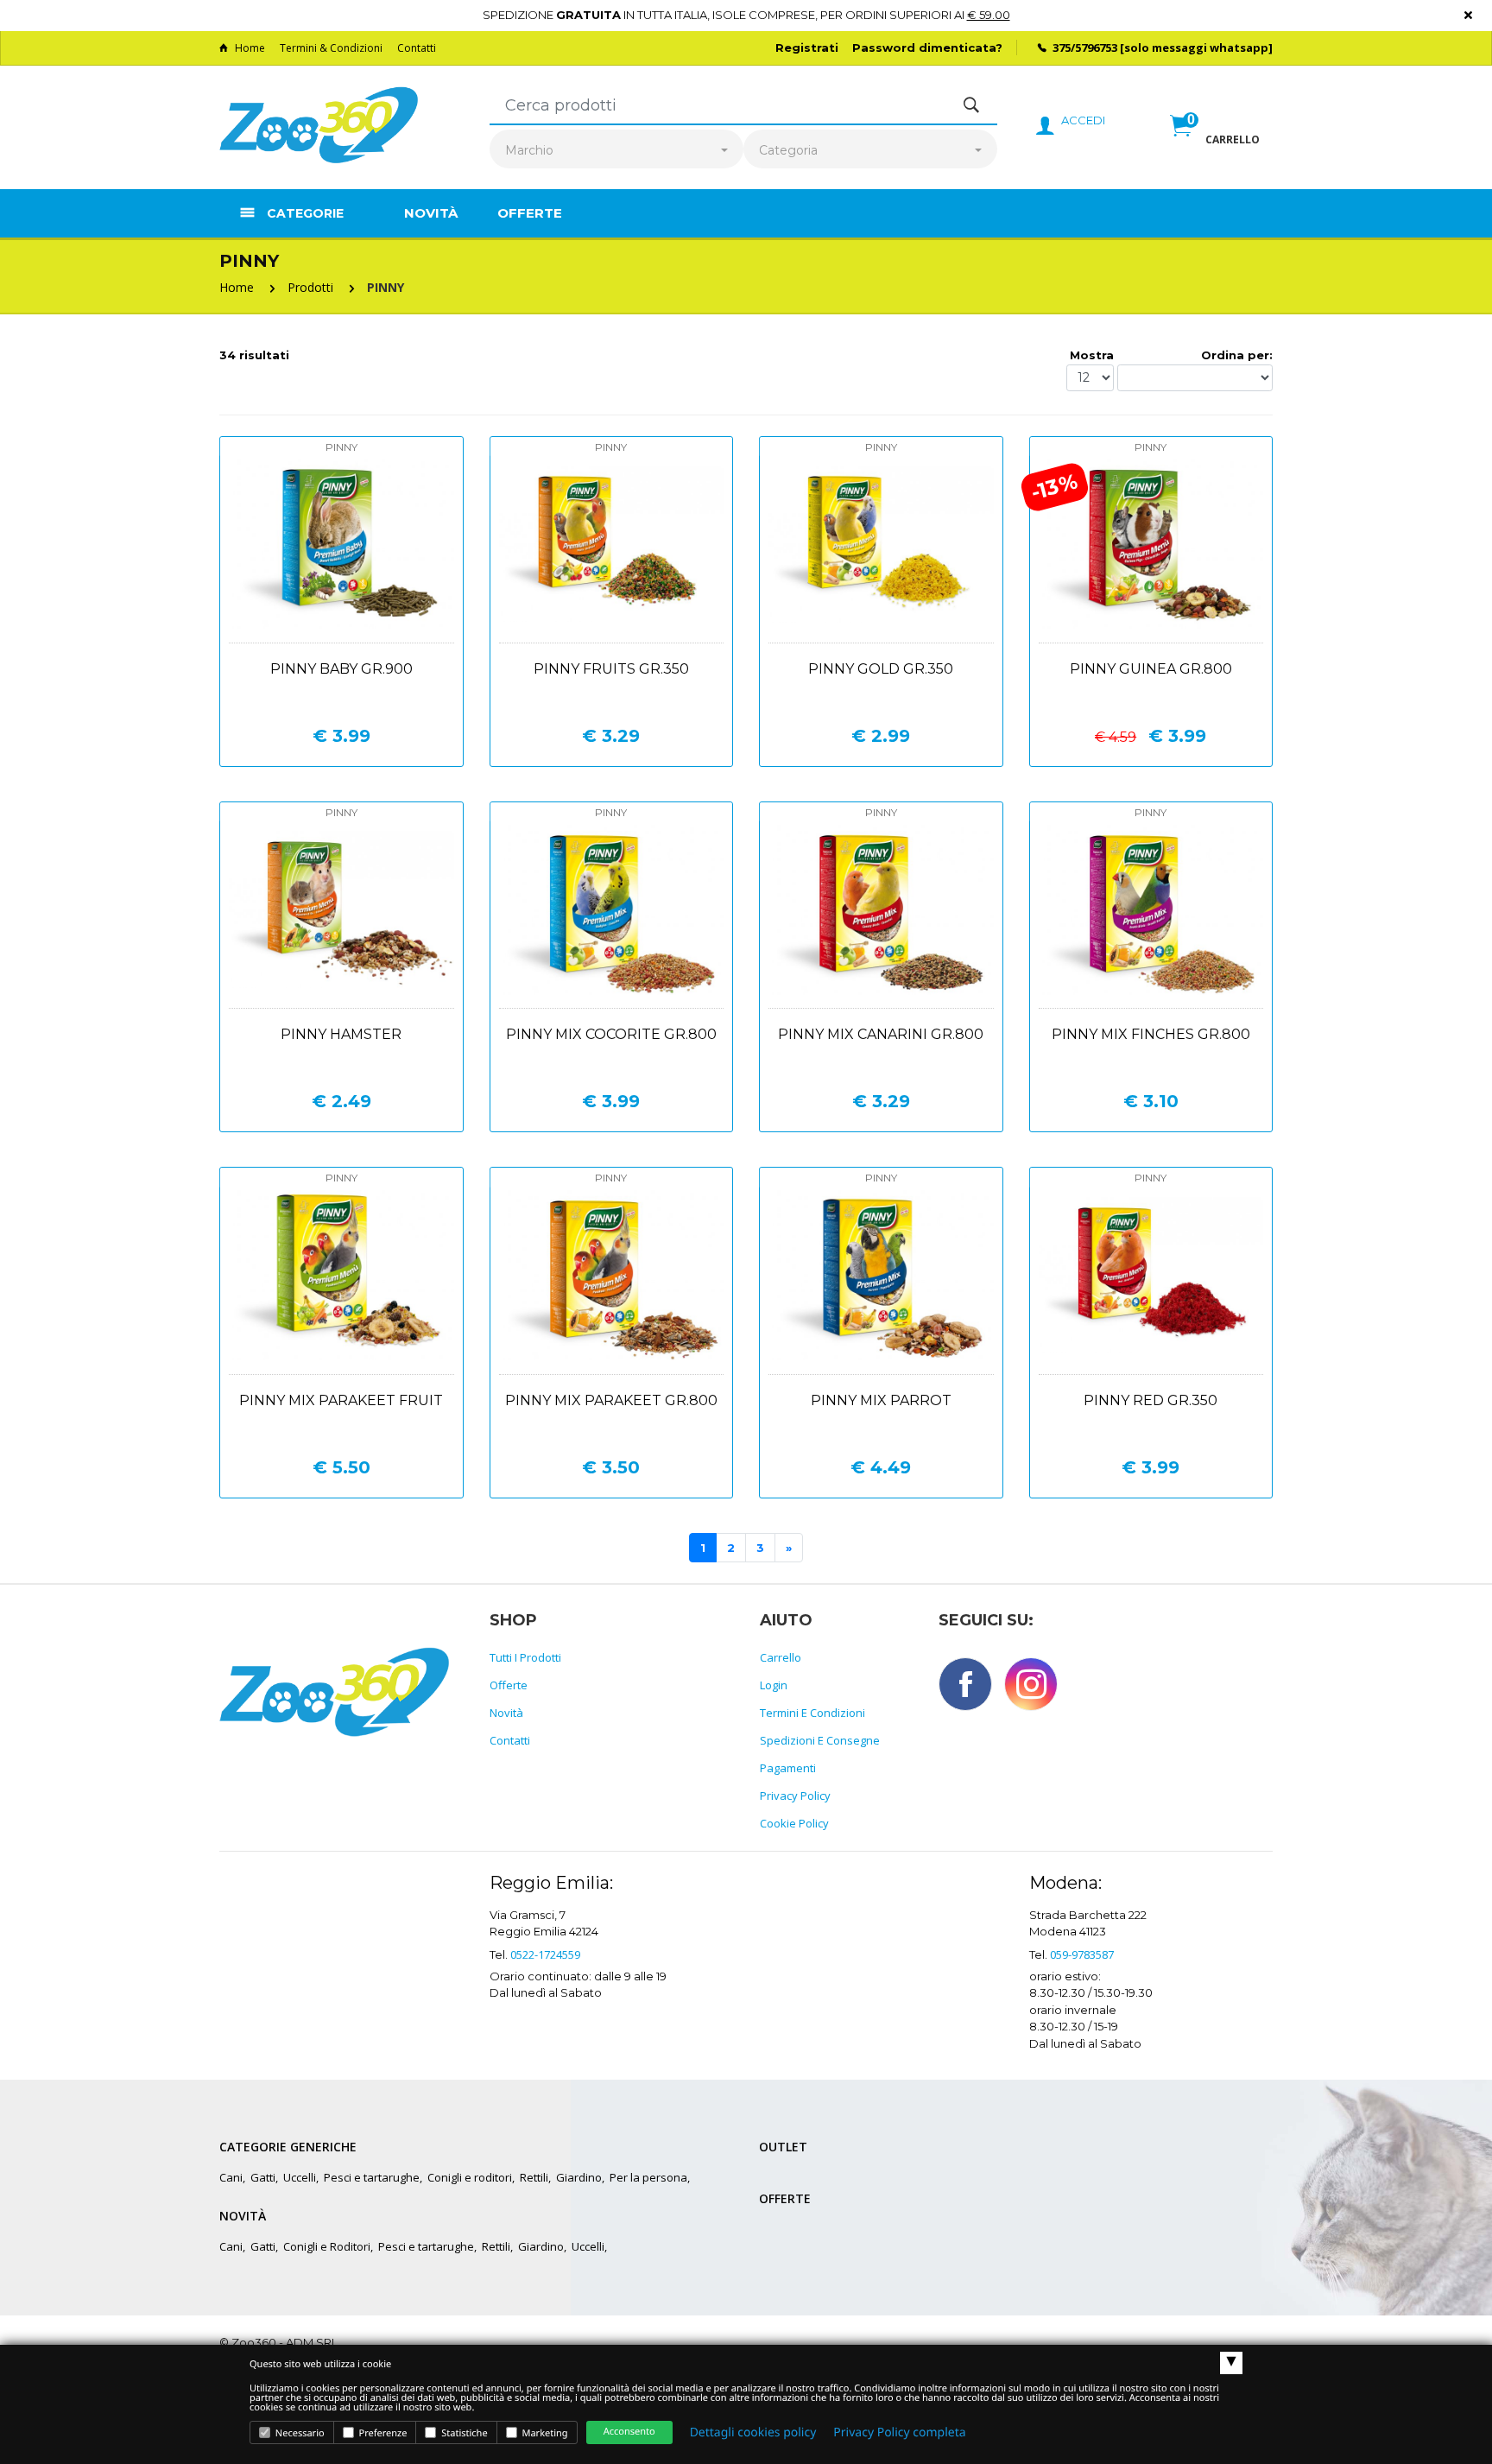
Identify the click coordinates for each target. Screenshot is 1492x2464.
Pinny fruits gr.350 (611, 669)
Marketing (544, 2433)
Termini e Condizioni (812, 1713)
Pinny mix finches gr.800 (1151, 1034)
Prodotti (310, 287)
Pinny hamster (341, 1034)
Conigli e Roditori (327, 2246)
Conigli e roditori (470, 2177)
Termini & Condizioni (331, 48)
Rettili (534, 2177)
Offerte (530, 213)
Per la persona (648, 2177)
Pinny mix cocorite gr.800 (611, 1034)
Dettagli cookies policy (753, 2432)
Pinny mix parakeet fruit (341, 1400)
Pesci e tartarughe (372, 2177)
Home (250, 48)
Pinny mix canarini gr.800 (881, 1034)
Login (774, 1685)
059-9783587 (1082, 1954)
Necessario (299, 2433)
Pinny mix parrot (881, 1400)
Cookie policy (794, 1823)
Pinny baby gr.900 (341, 669)
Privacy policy (795, 1796)
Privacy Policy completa (899, 2432)
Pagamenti (788, 1768)
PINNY (386, 287)
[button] (1215, 144)
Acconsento (629, 2432)
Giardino (579, 2177)
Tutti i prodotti (525, 1657)
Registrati (807, 48)
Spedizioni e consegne (820, 1740)
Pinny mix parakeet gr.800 (611, 1400)
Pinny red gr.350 (1151, 1400)
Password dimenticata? (927, 48)
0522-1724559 (545, 1954)
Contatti (417, 48)
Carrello (781, 1657)
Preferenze (382, 2433)
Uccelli (300, 2177)
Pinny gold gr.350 (881, 669)
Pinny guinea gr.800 (1151, 669)
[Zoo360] (319, 126)
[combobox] (616, 151)
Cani (231, 2177)
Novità (431, 213)
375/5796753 (1085, 48)
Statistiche (463, 2433)
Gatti (263, 2177)
